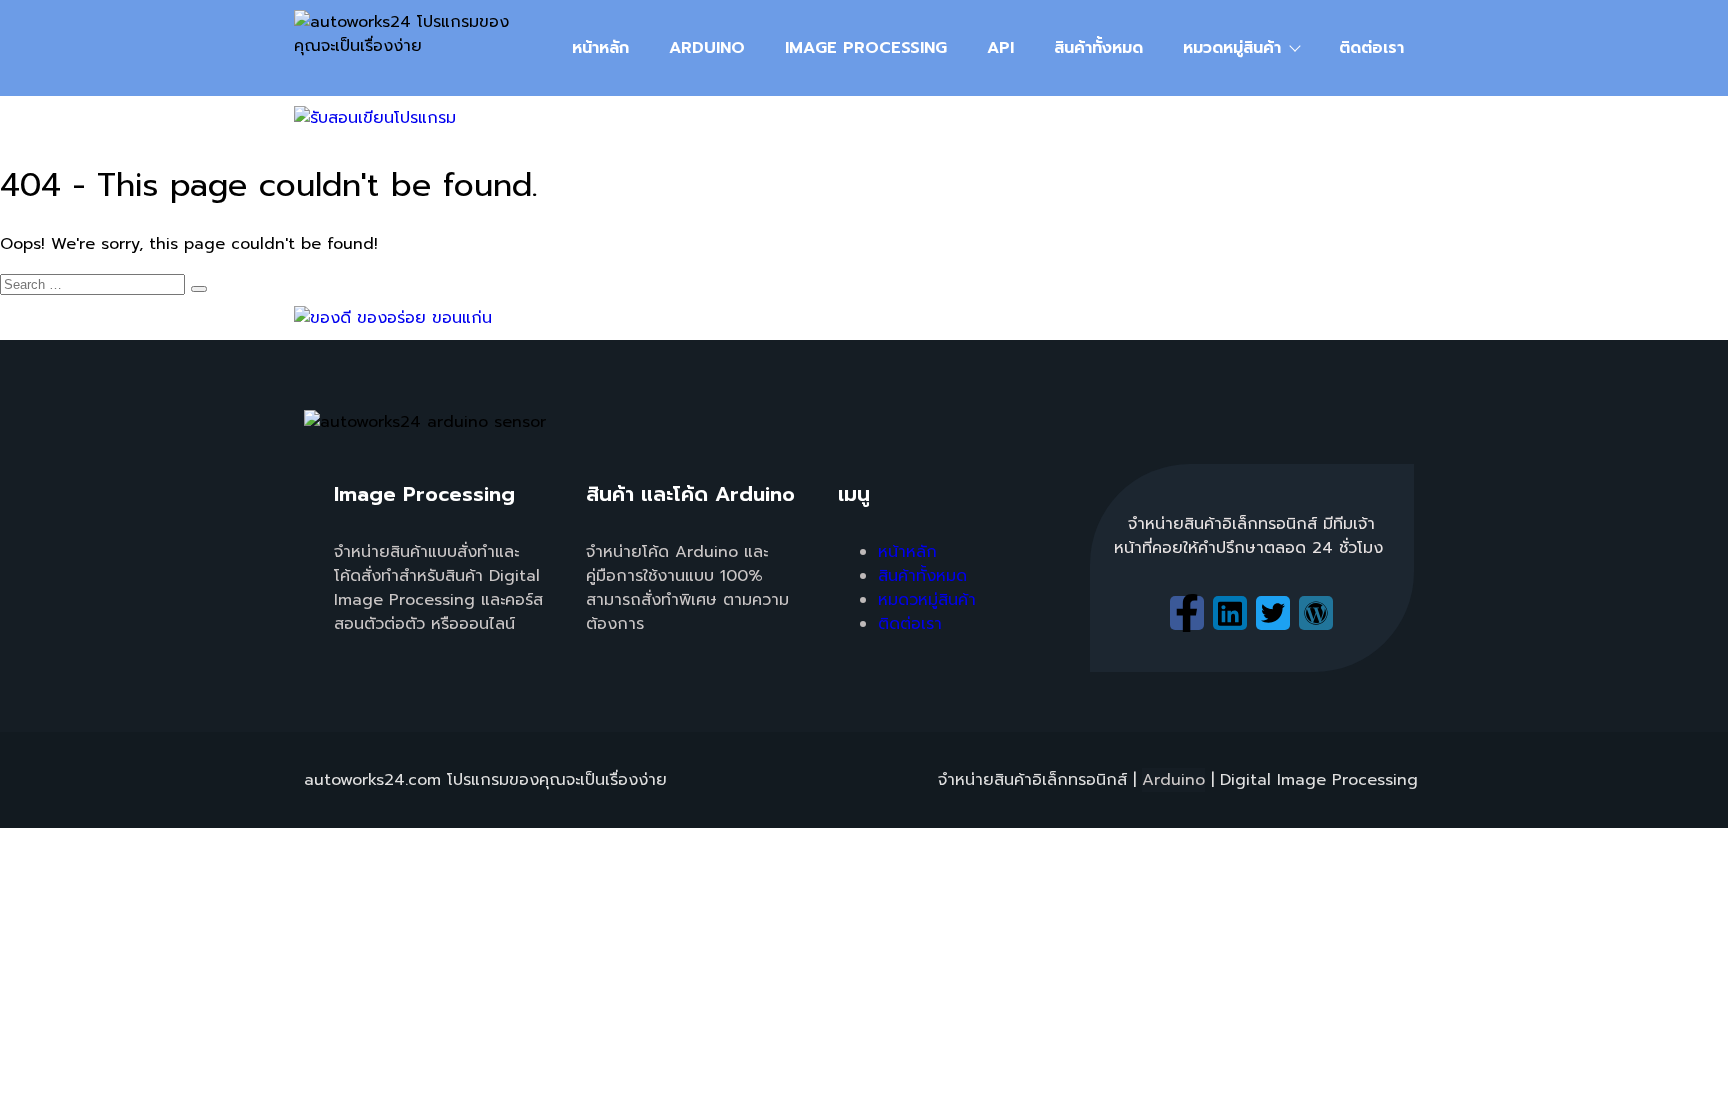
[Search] (199, 289)
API (1000, 48)
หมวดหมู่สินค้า (1232, 48)
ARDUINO (707, 48)
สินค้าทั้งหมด (1098, 48)
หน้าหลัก (600, 48)
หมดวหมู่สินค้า (927, 600)
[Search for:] (103, 284)
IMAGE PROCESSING (866, 48)
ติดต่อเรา (1371, 48)
